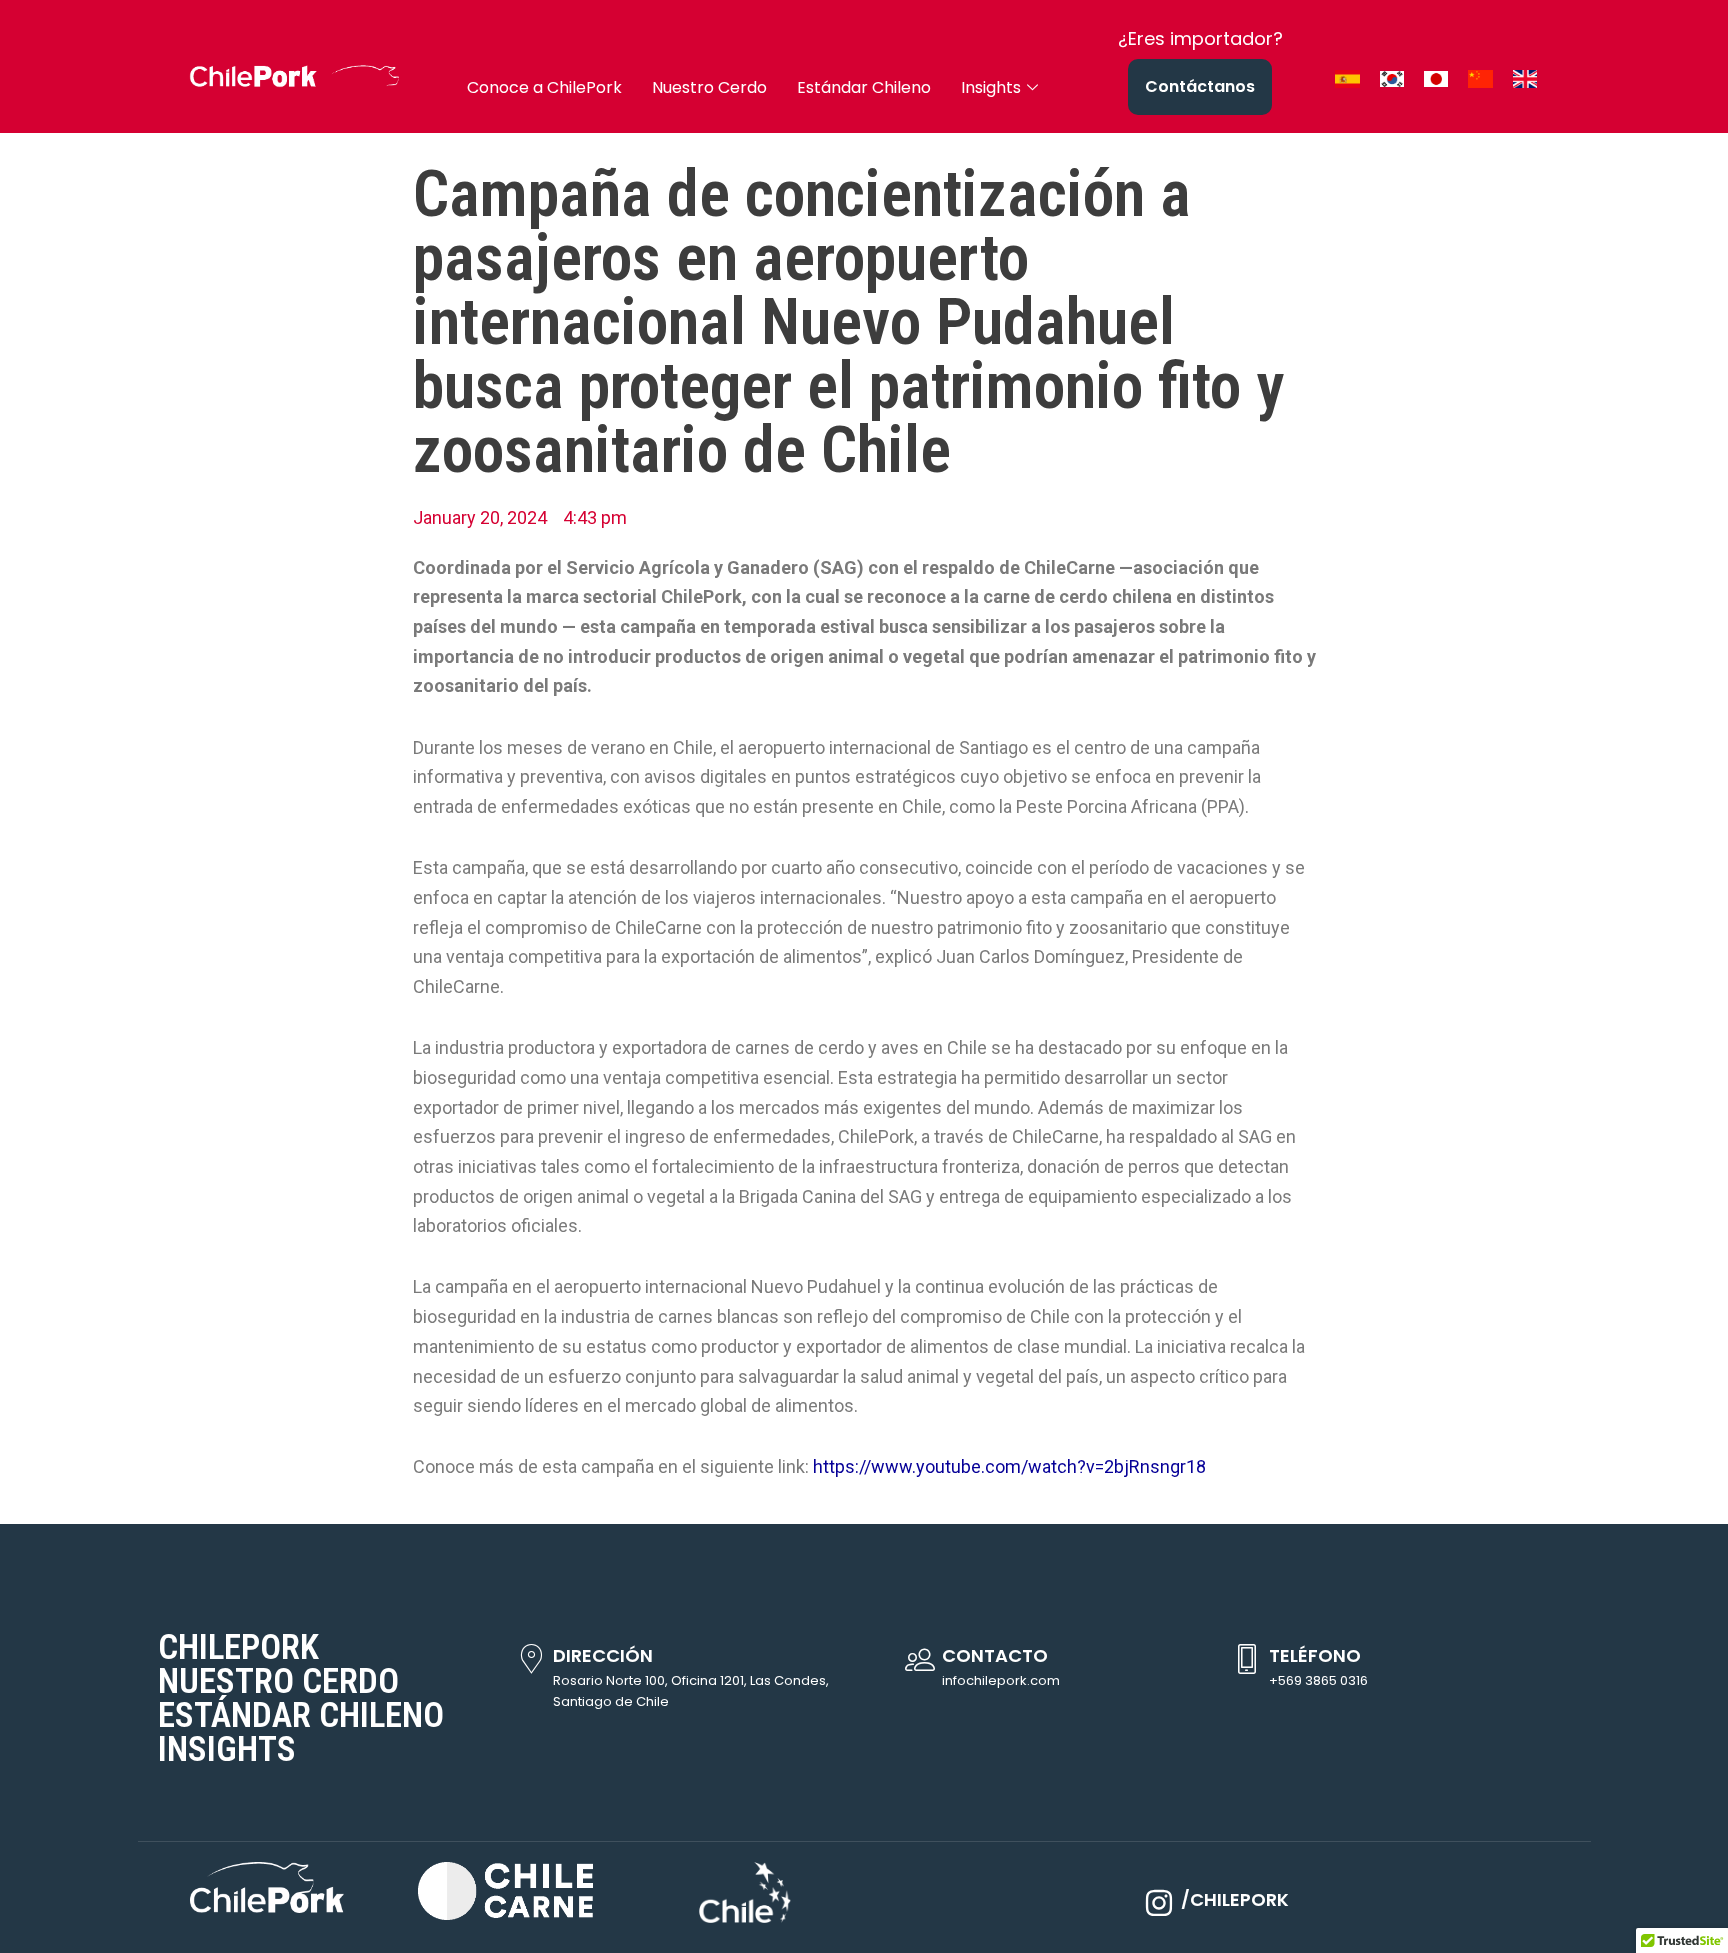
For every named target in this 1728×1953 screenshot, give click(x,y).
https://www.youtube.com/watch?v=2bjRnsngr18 (1009, 1466)
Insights (991, 87)
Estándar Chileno (864, 87)
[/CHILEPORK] (1159, 1903)
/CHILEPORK (1235, 1899)
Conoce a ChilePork (544, 87)
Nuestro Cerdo (709, 87)
